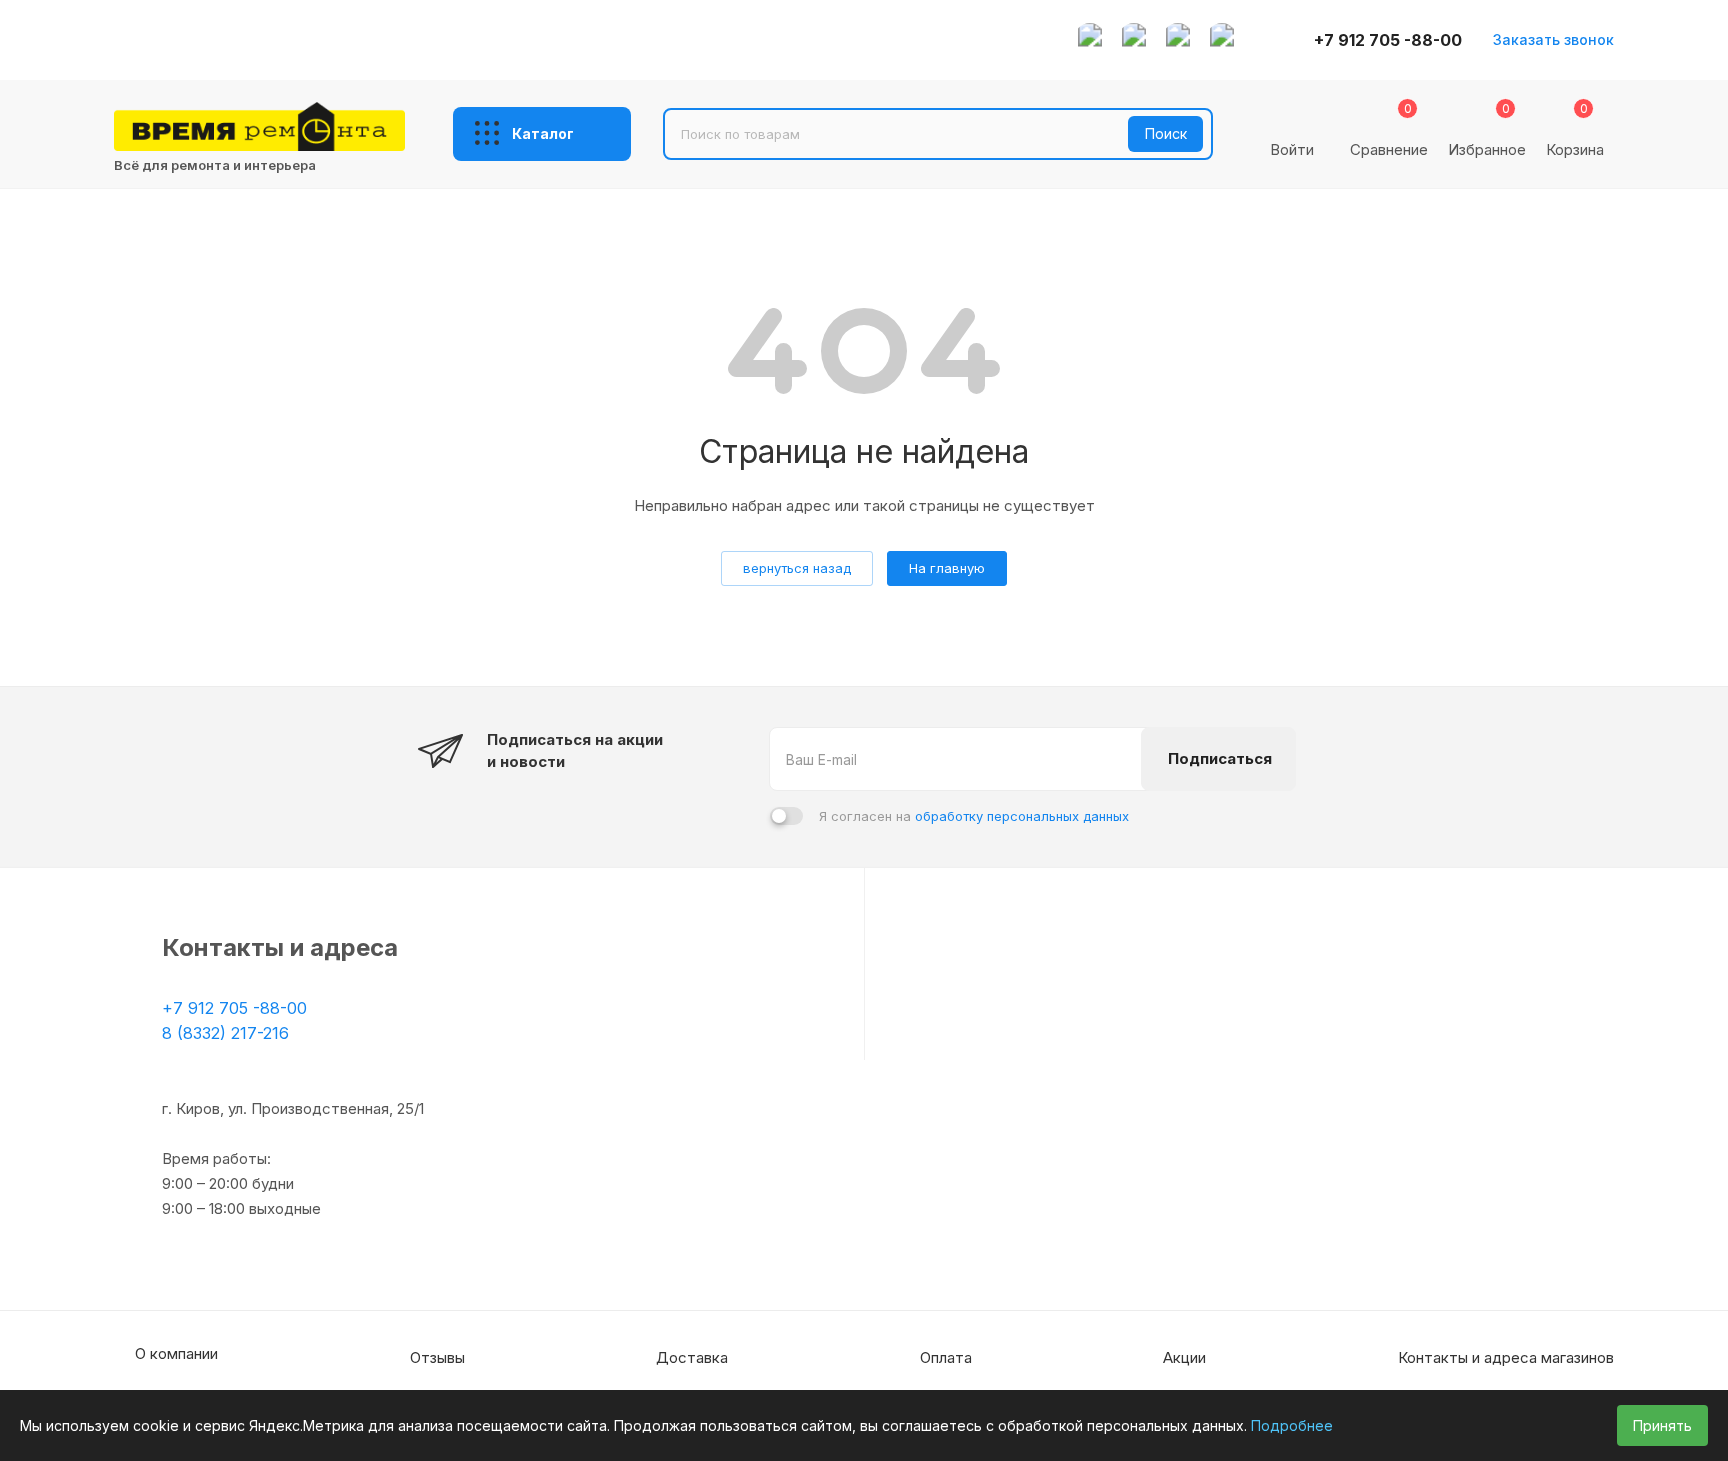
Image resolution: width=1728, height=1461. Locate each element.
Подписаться (1220, 758)
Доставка (692, 1357)
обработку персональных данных (1022, 816)
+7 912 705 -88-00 (1388, 40)
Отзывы (437, 1357)
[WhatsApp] (1090, 39)
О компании (176, 1353)
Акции (1184, 1357)
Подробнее (1292, 1425)
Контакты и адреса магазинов (1506, 1357)
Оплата (946, 1357)
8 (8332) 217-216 (225, 1033)
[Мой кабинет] (1292, 121)
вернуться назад (797, 568)
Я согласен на (974, 816)
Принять (1662, 1425)
